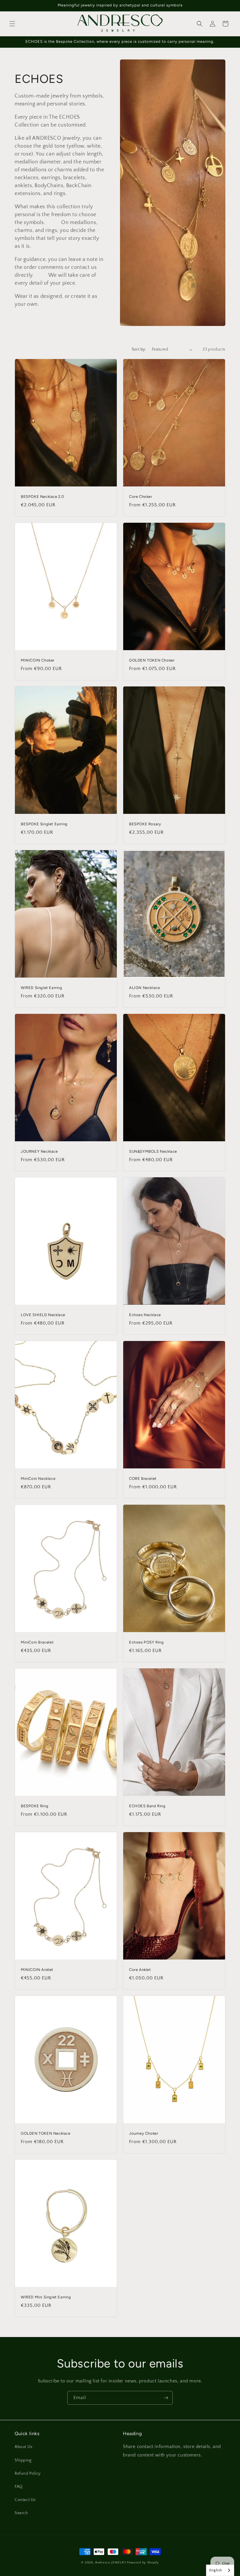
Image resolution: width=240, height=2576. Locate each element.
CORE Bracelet (143, 1479)
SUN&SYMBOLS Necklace (153, 1151)
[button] (12, 24)
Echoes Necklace (145, 1315)
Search (21, 2513)
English (216, 2570)
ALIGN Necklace (144, 988)
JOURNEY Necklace (39, 1151)
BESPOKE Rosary (145, 824)
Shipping (23, 2460)
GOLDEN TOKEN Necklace (46, 2133)
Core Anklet (140, 1970)
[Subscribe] (166, 2398)
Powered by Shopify (143, 2563)
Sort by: (139, 349)
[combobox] (220, 2570)
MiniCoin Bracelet (37, 1642)
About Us (24, 2447)
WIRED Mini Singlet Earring (46, 2297)
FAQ (19, 2487)
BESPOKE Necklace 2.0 (42, 497)
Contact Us (25, 2500)
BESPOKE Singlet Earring (44, 824)
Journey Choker (144, 2133)
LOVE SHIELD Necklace (43, 1315)
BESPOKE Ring (35, 1806)
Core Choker (141, 497)
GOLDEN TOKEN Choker (152, 660)
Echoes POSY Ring (146, 1642)
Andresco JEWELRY (111, 2563)
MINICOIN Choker (38, 660)
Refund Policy (28, 2473)
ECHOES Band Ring (147, 1806)
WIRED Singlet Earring (42, 988)
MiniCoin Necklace (38, 1479)
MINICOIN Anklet (37, 1970)
